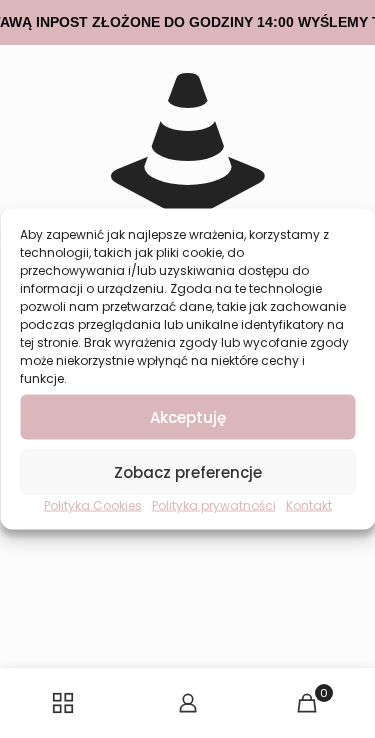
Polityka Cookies (93, 505)
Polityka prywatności (214, 505)
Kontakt (309, 505)
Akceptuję (188, 416)
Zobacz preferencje (188, 471)
